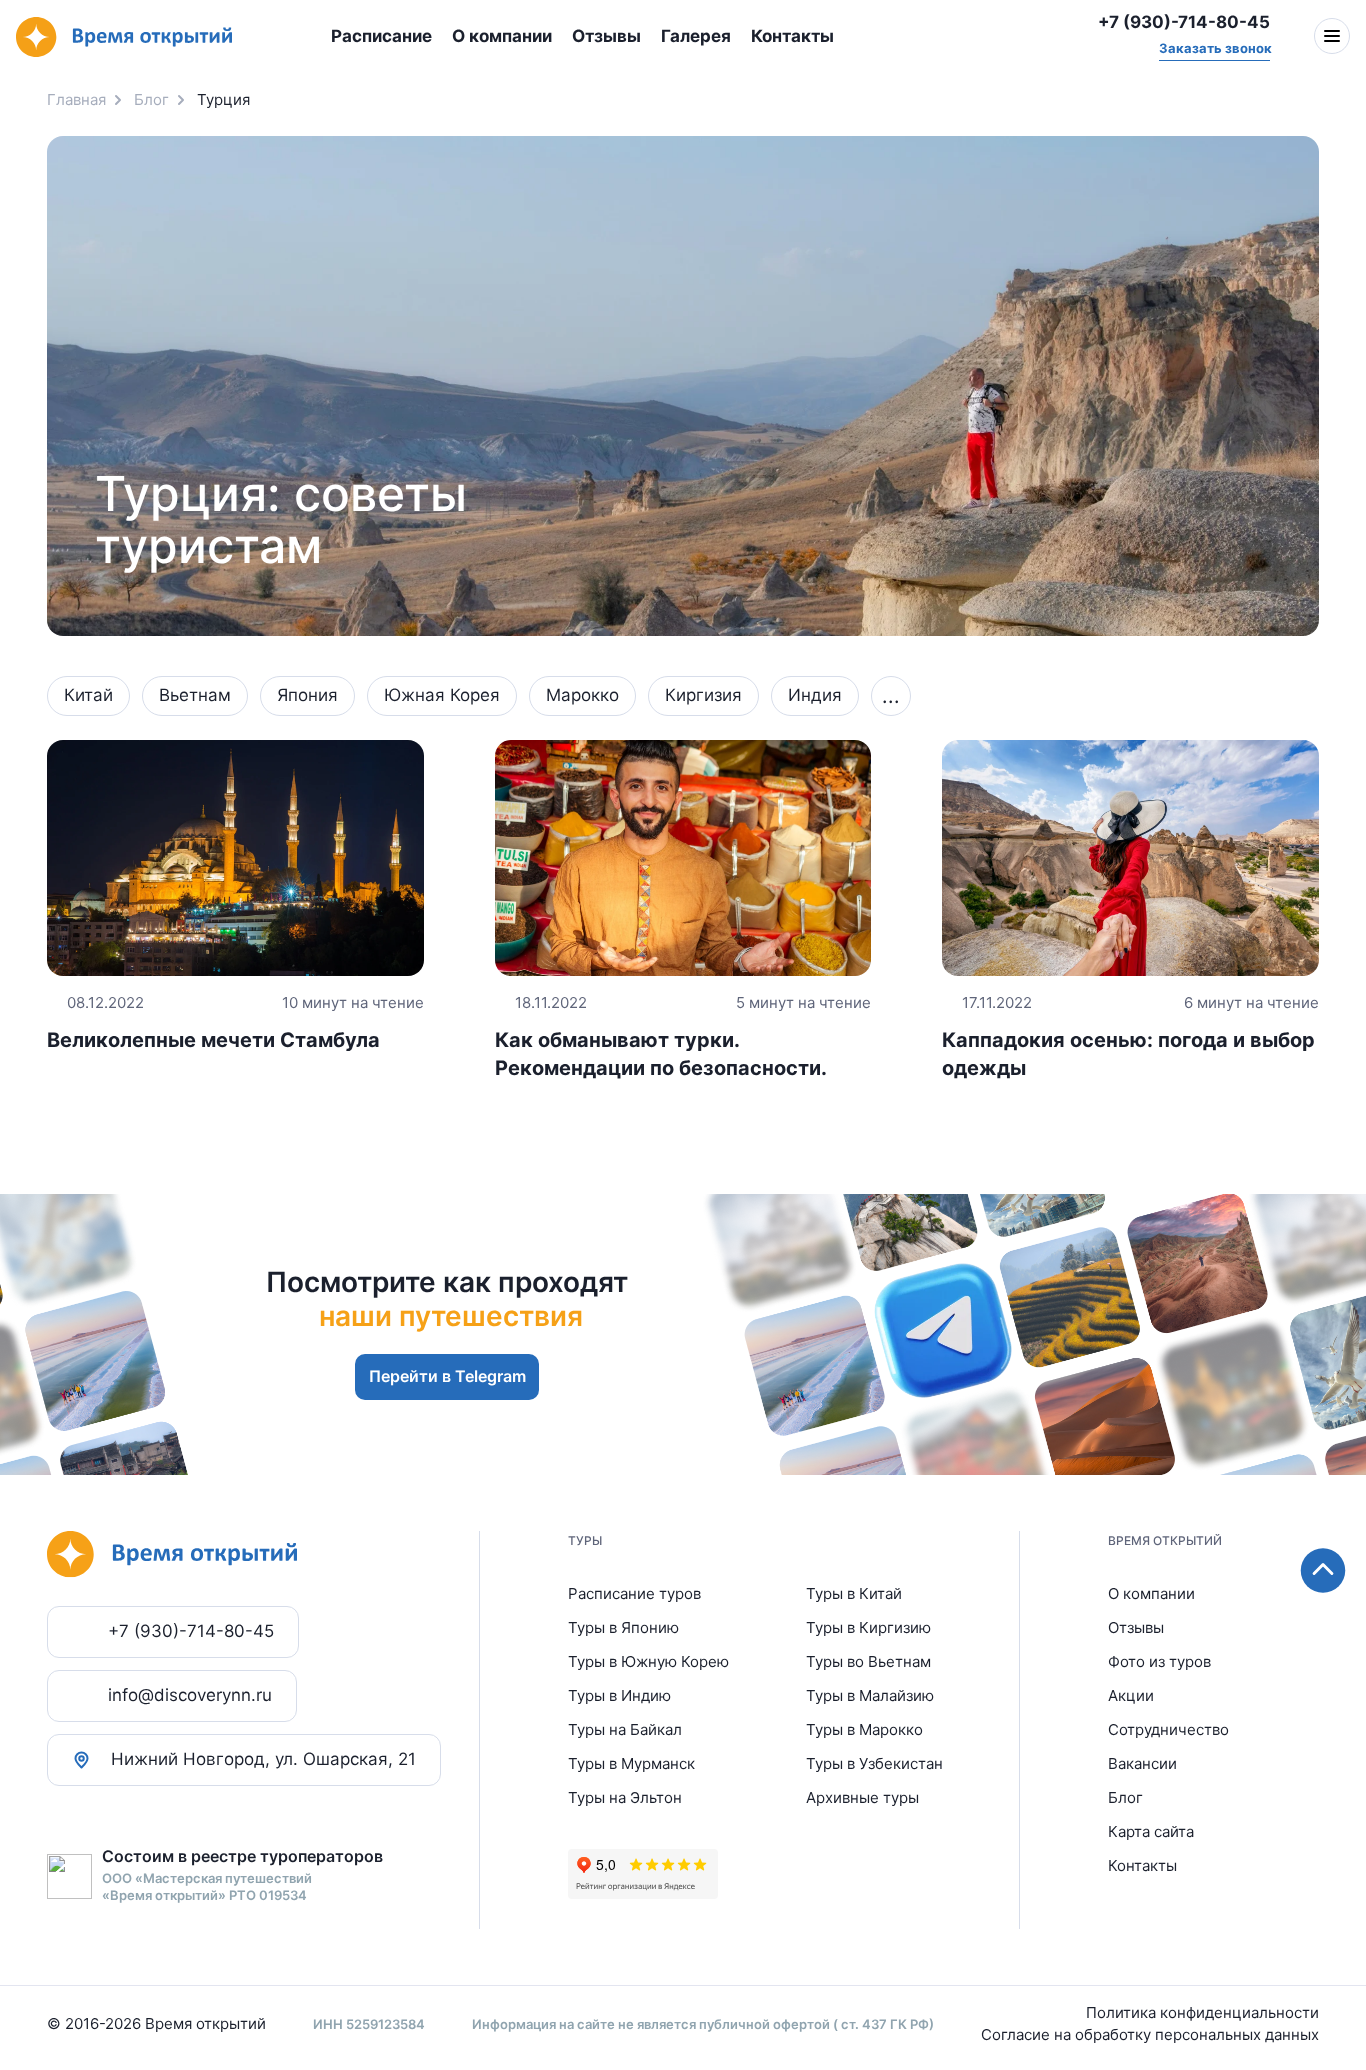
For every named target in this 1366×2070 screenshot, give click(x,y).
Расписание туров (634, 1593)
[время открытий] (124, 37)
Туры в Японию (623, 1627)
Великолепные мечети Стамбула (235, 1022)
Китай (88, 695)
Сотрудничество (1168, 1729)
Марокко (582, 695)
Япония (307, 695)
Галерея (696, 36)
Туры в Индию (619, 1695)
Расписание (381, 36)
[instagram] (964, 37)
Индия (815, 695)
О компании (502, 36)
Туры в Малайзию (870, 1695)
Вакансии (1142, 1763)
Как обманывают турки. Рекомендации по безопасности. (683, 1036)
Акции (1131, 1695)
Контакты (792, 36)
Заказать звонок (1214, 48)
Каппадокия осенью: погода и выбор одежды (1130, 1036)
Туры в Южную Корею (648, 1661)
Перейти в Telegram (447, 1376)
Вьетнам (195, 695)
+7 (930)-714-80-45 (1184, 22)
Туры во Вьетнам (868, 1661)
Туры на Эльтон (625, 1797)
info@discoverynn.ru (190, 1695)
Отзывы (606, 36)
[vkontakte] (1004, 37)
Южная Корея (442, 695)
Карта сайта (1151, 1831)
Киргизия (703, 695)
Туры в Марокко (864, 1729)
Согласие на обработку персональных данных (1150, 2034)
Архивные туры (862, 1797)
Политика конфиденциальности (1202, 2012)
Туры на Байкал (625, 1729)
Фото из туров (1159, 1661)
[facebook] (924, 37)
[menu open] (1332, 36)
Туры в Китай (854, 1593)
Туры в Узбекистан (874, 1763)
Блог (1125, 1797)
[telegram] (1044, 37)
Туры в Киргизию (868, 1627)
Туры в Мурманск (631, 1763)
